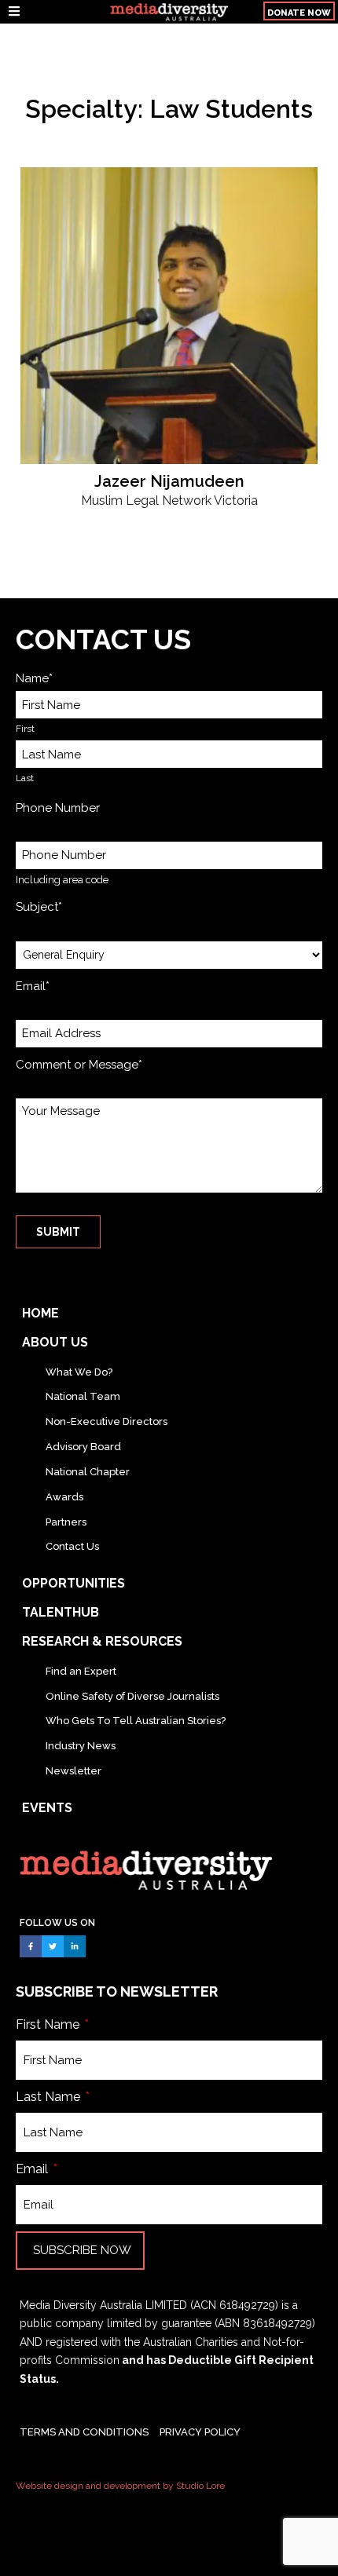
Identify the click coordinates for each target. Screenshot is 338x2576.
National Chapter (88, 1472)
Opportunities (73, 1583)
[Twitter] (53, 1946)
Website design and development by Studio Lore (120, 2486)
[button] (53, 12)
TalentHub (61, 1612)
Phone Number (58, 808)
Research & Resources (102, 1641)
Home (40, 1313)
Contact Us (72, 1546)
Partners (66, 1522)
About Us (55, 1342)
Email (33, 2169)
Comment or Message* (79, 1065)
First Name (49, 2024)
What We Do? (79, 1372)
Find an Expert (81, 1671)
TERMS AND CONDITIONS (84, 2432)
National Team (83, 1396)
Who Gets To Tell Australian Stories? (136, 1721)
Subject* (39, 907)
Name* (34, 678)
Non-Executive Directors (107, 1421)
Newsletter (73, 1771)
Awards (64, 1497)
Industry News (81, 1746)
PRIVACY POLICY (200, 2432)
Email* (33, 986)
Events (47, 1808)
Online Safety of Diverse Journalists (132, 1696)
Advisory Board (83, 1447)
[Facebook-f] (31, 1946)
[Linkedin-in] (75, 1946)
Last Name (50, 2097)
